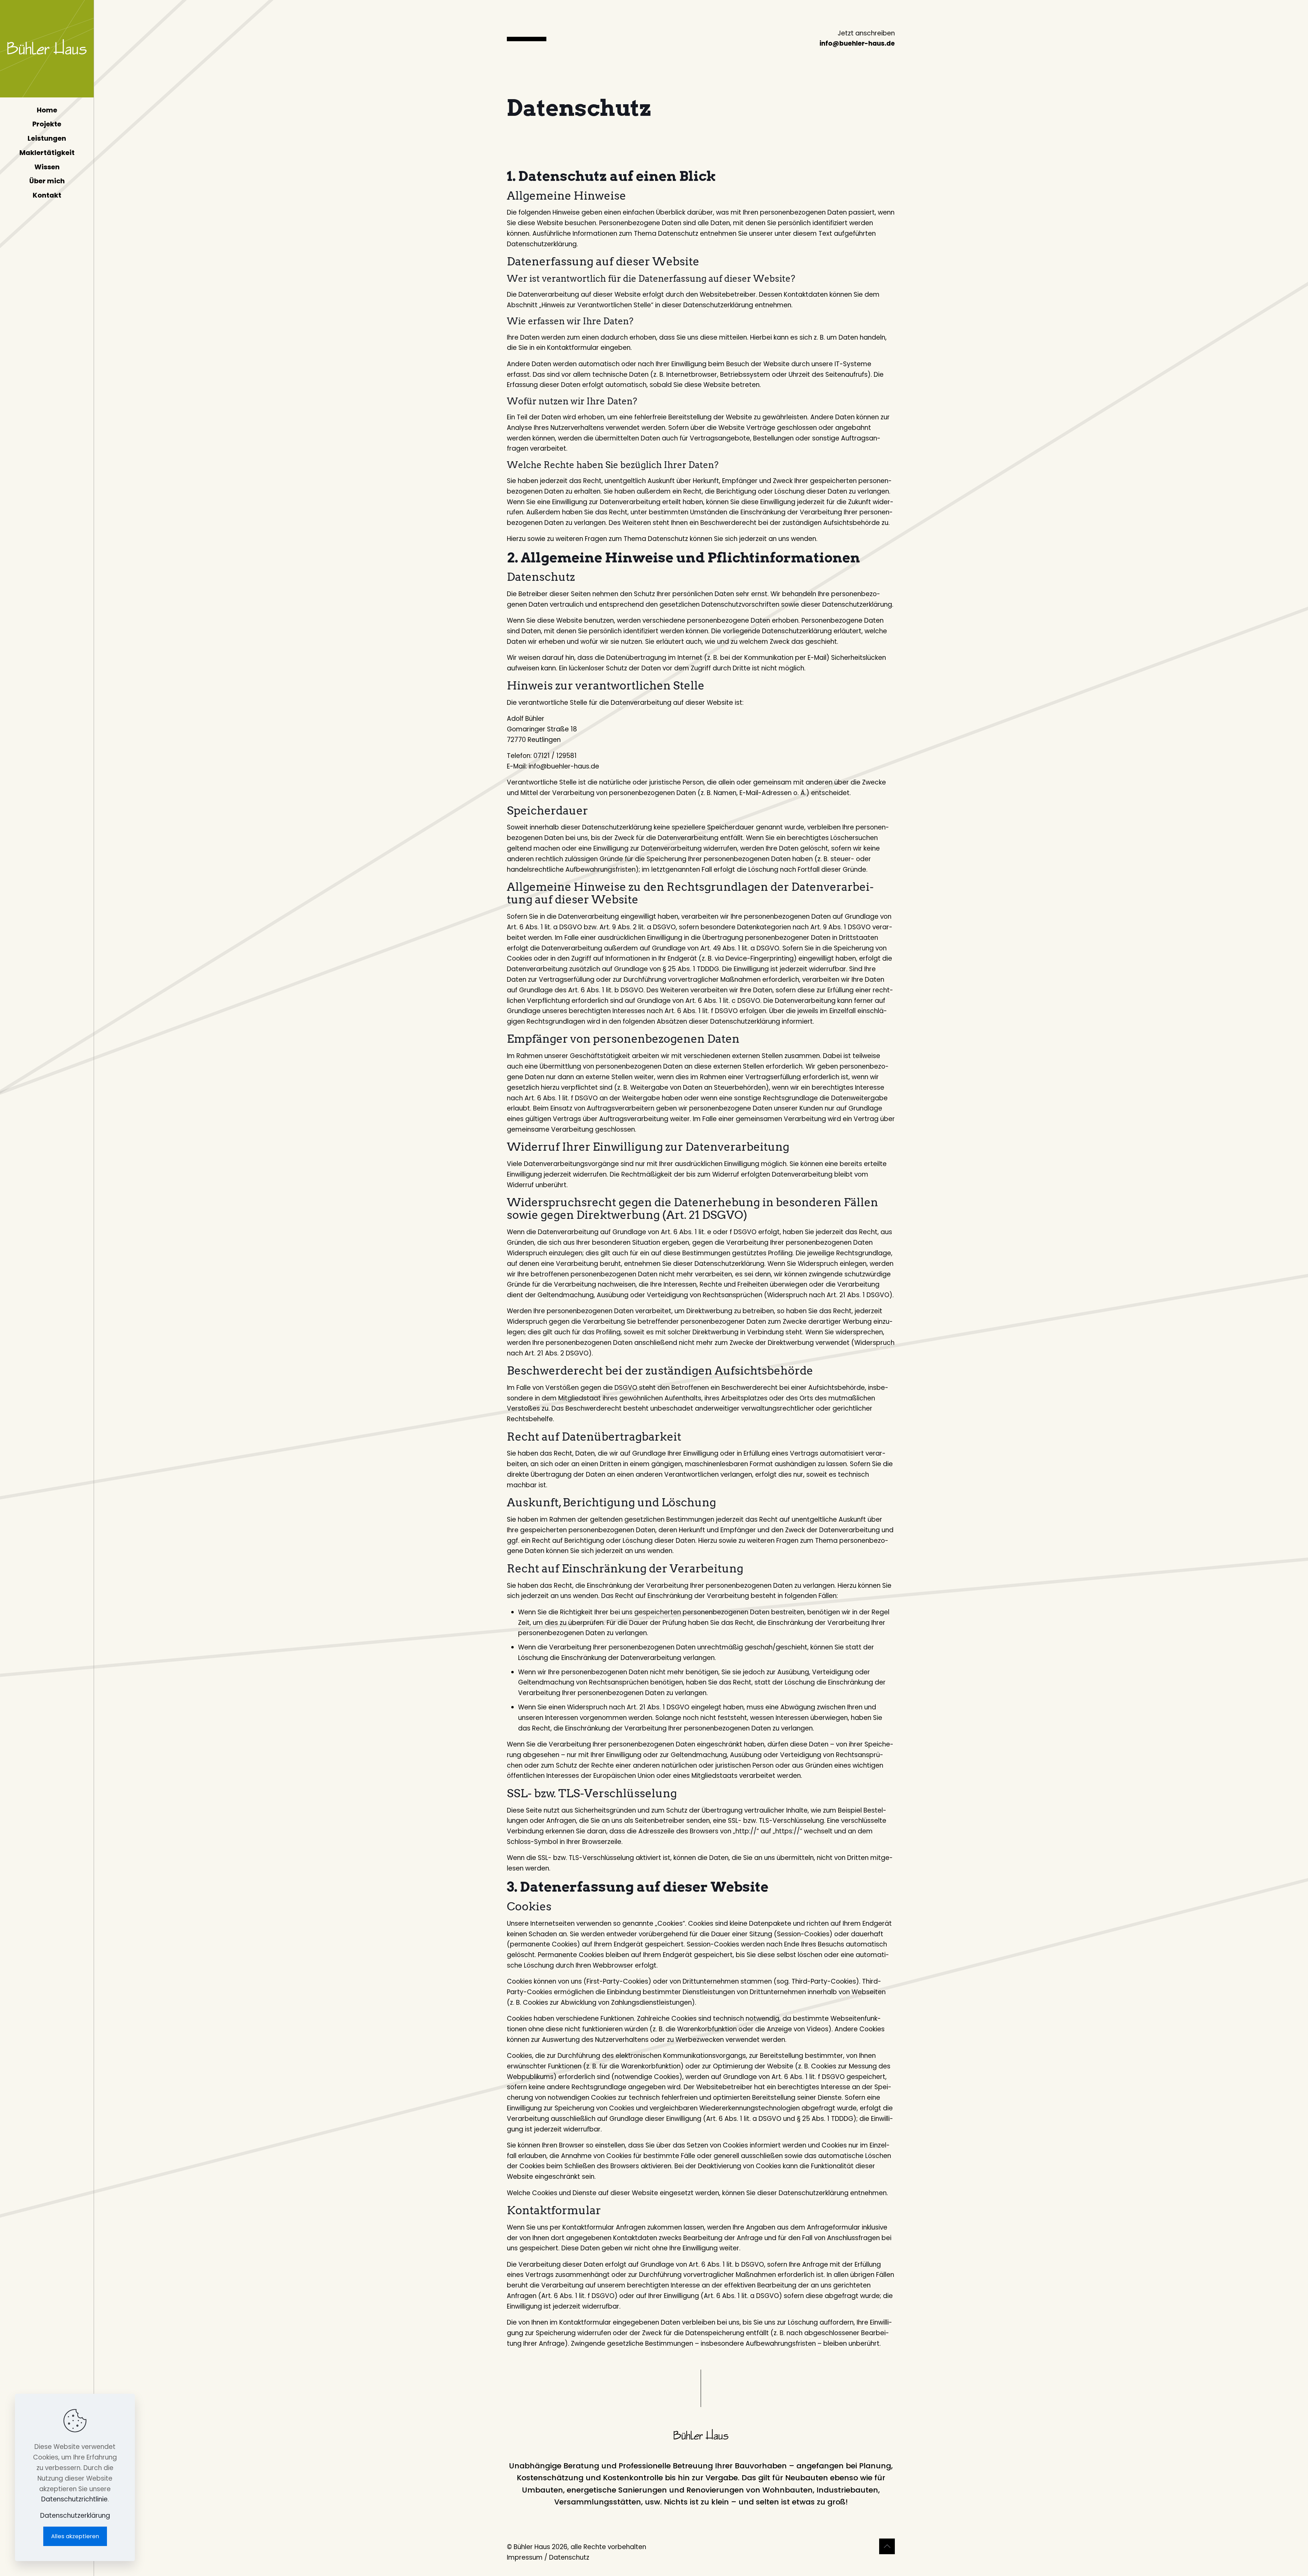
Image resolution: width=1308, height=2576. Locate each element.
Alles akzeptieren (75, 2536)
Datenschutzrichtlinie (74, 2499)
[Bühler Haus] (47, 49)
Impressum (525, 2557)
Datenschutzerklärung (75, 2516)
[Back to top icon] (887, 2546)
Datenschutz (569, 2557)
